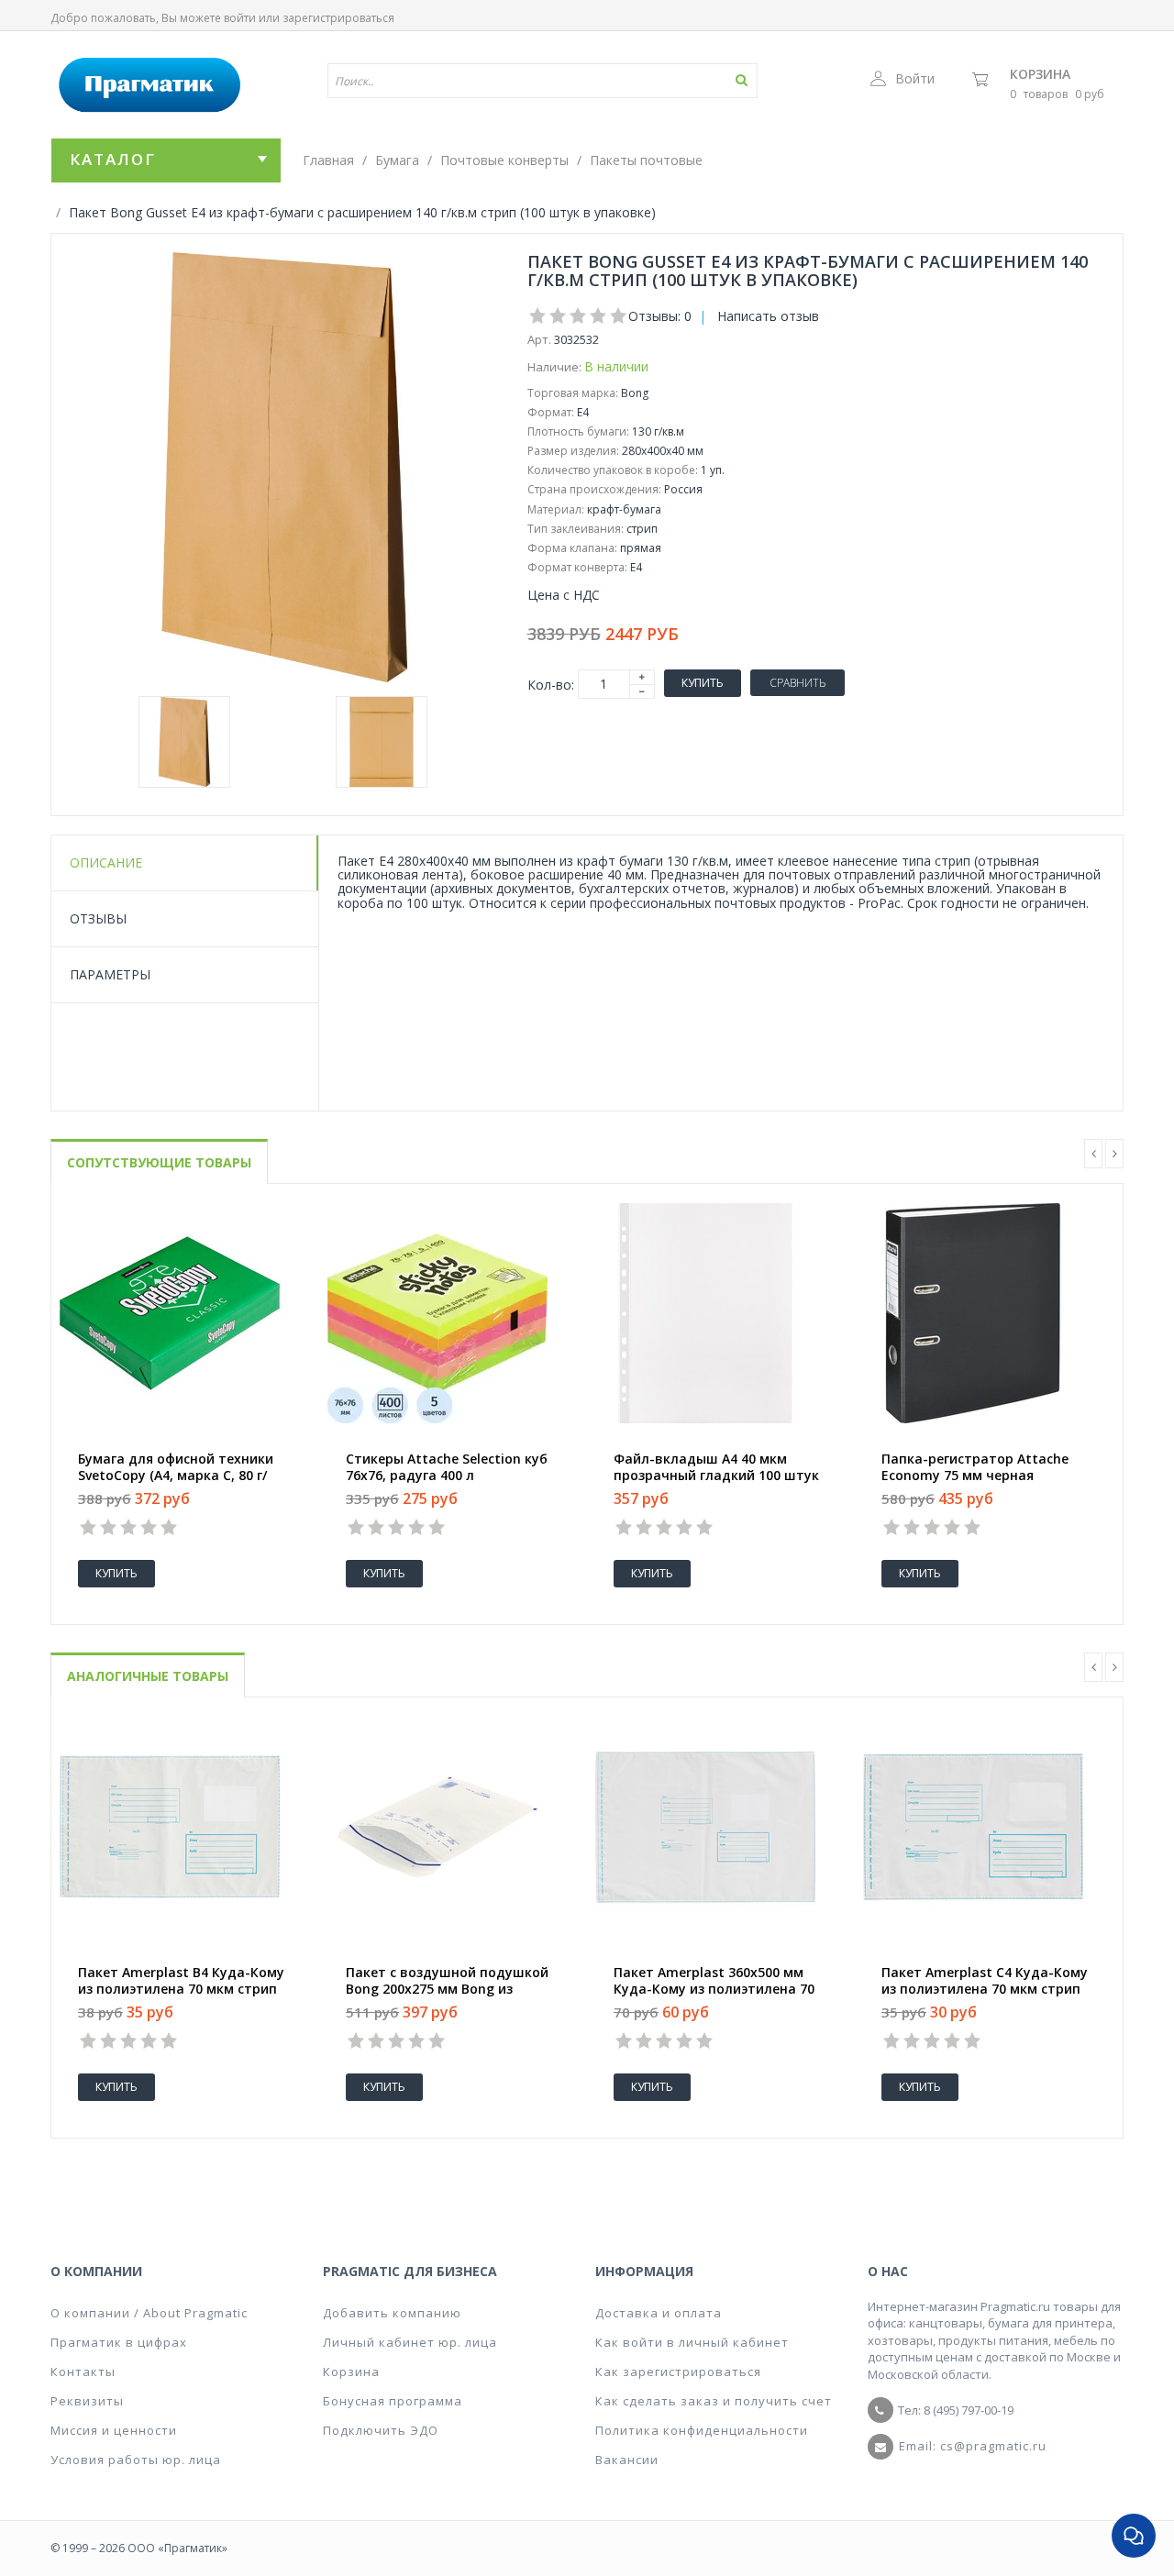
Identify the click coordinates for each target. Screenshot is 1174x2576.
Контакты (83, 2371)
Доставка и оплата (659, 2313)
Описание (106, 862)
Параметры (110, 974)
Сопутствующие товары (159, 1162)
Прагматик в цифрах (119, 2342)
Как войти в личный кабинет (692, 2342)
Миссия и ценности (114, 2430)
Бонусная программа (393, 2401)
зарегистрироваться (338, 18)
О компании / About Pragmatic (149, 2313)
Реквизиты (87, 2401)
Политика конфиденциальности (702, 2430)
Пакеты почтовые (646, 160)
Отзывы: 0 (660, 316)
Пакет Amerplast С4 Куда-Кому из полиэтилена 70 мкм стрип (985, 1981)
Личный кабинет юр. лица (410, 2342)
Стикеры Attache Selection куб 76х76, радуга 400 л (447, 1467)
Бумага (397, 160)
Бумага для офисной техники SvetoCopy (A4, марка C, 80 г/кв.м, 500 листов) (176, 1476)
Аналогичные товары (148, 1676)
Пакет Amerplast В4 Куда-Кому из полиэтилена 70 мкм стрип (181, 1981)
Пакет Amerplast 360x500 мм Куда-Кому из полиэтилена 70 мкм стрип (714, 1989)
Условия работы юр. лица (136, 2460)
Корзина (1040, 74)
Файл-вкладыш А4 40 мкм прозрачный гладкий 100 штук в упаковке (716, 1476)
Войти (915, 78)
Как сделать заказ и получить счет (714, 2401)
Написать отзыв (768, 316)
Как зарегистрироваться (678, 2371)
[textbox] (489, 81)
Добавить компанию (392, 2313)
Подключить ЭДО (381, 2430)
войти (240, 18)
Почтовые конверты (504, 160)
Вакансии (627, 2460)
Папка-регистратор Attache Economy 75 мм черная (975, 1467)
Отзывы (98, 918)
